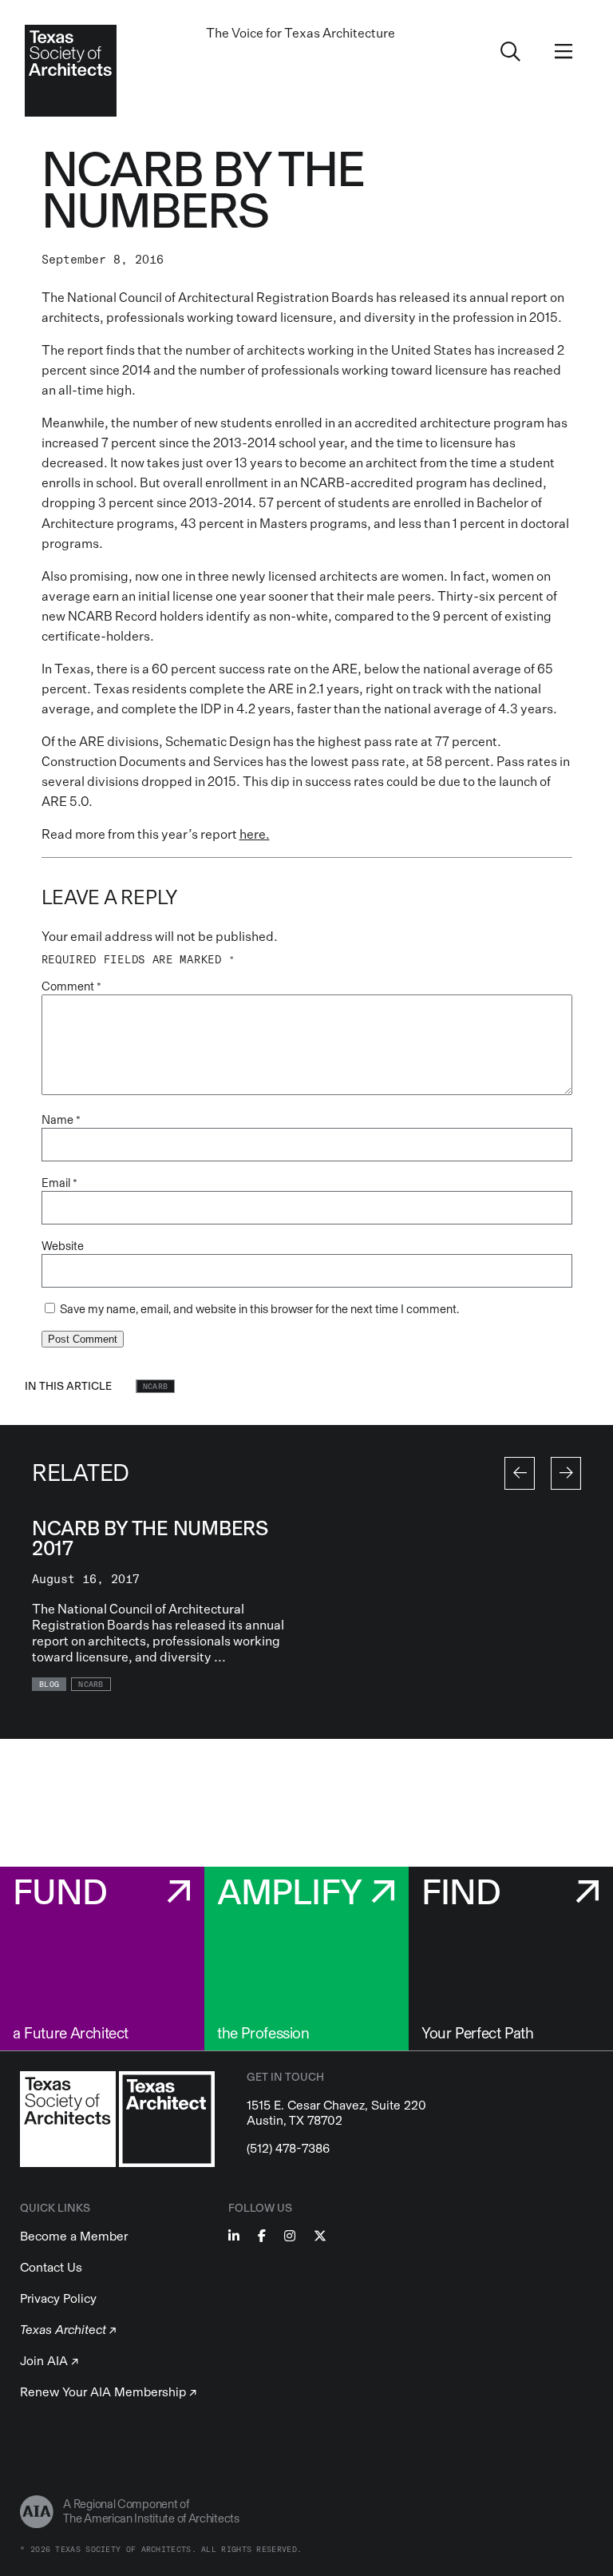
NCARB (156, 1387)
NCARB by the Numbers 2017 (150, 1538)
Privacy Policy (58, 2298)
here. (255, 834)
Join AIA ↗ (49, 2361)
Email (59, 1183)
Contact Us (51, 2267)
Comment (71, 986)
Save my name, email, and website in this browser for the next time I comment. (259, 1309)
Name (61, 1120)
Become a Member (74, 2236)
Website (63, 1246)
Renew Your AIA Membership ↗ (108, 2392)
